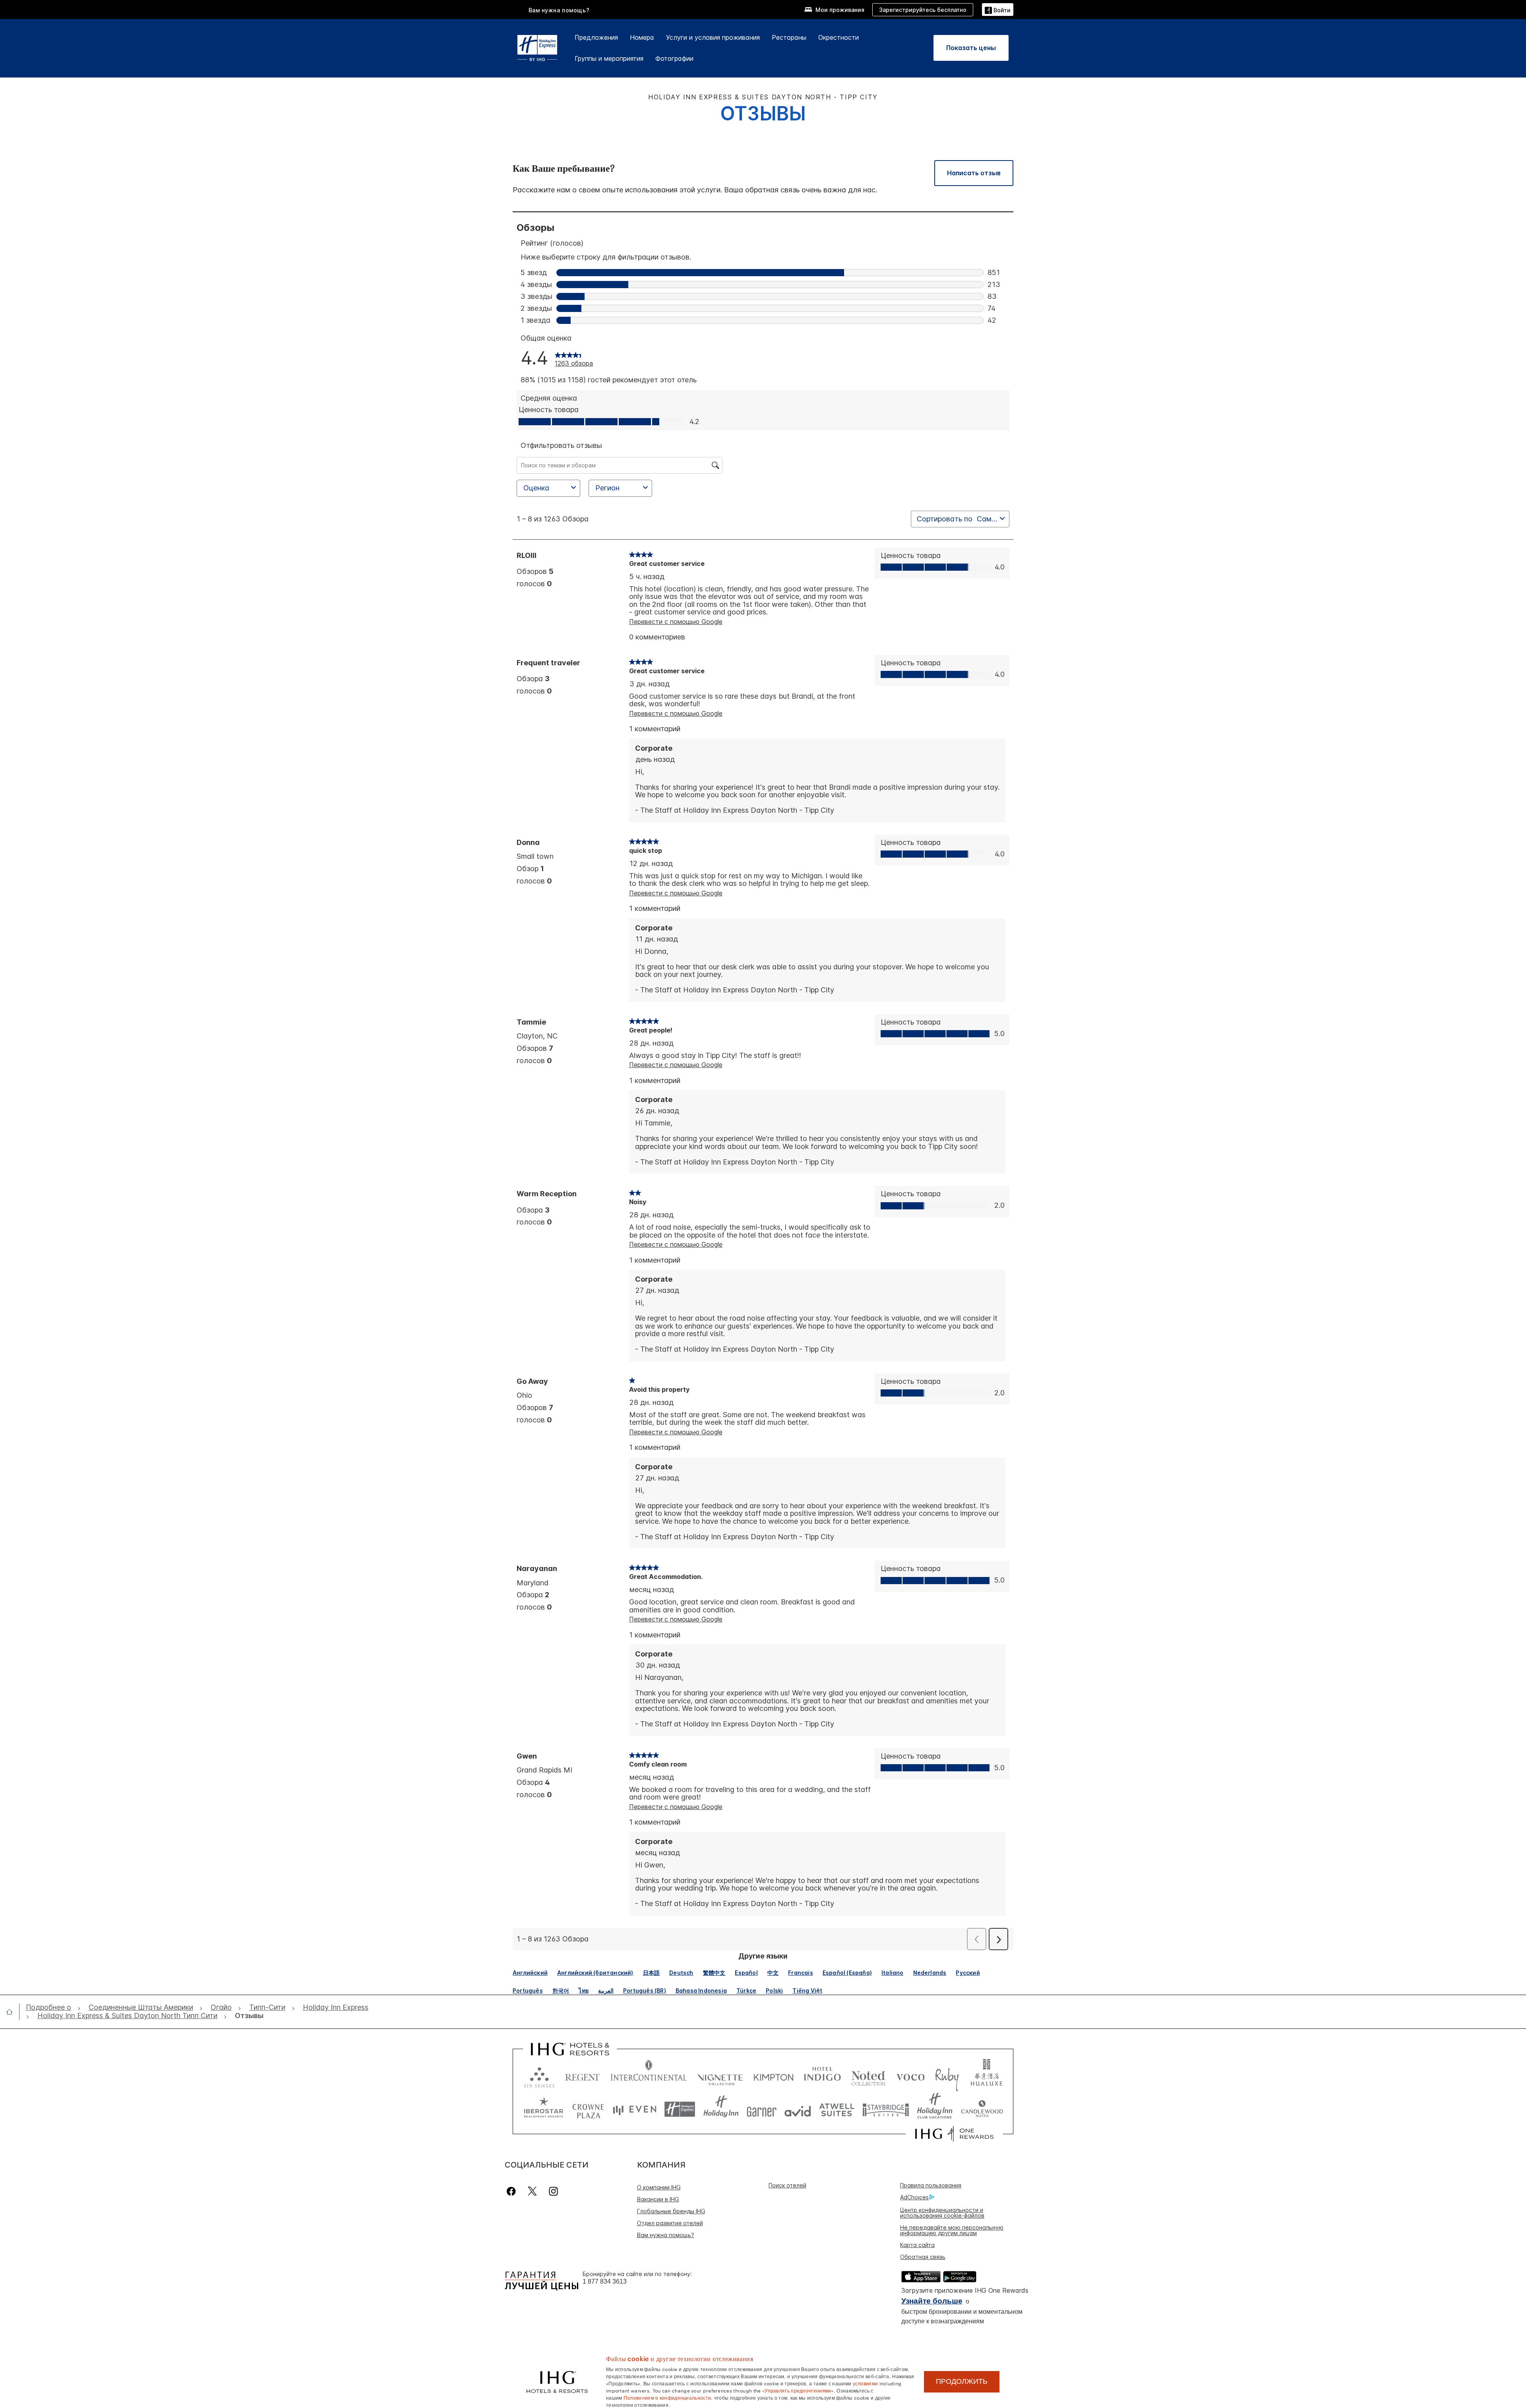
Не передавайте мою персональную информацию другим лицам (952, 2230)
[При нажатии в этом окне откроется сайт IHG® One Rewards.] (954, 2134)
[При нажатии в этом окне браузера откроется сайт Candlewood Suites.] (982, 2109)
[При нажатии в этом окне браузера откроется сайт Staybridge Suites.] (886, 2109)
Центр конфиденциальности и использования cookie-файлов (942, 2213)
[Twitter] (532, 2191)
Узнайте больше (932, 2301)
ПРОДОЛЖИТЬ (962, 2381)
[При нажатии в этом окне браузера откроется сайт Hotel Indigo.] (822, 2076)
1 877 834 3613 (605, 2281)
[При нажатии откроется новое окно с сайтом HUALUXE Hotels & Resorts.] (986, 2076)
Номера (642, 37)
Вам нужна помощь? (559, 10)
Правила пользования (931, 2185)
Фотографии (674, 58)
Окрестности (839, 37)
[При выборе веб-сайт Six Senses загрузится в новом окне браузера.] (539, 2076)
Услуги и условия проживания (713, 37)
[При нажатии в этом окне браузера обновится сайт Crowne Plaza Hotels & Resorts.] (588, 2109)
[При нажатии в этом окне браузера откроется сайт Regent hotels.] (583, 2076)
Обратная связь (923, 2257)
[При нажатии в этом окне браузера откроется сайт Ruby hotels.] (947, 2076)
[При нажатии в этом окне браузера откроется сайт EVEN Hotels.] (635, 2109)
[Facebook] (513, 2191)
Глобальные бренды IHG (671, 2211)
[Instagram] (553, 2191)
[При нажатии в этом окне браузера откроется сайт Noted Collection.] (868, 2076)
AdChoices (914, 2197)
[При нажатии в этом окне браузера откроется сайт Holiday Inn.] (721, 2109)
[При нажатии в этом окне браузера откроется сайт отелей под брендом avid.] (798, 2109)
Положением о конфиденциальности (667, 2397)
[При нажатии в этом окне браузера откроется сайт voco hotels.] (910, 2076)
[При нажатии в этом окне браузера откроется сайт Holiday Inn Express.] (680, 2109)
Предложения (596, 37)
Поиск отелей (787, 2185)
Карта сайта (917, 2245)
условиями (866, 2383)
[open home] (13, 2012)
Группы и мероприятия (609, 58)
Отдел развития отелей (670, 2223)
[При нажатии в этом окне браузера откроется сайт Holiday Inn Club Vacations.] (935, 2109)
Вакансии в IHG (658, 2199)
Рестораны (789, 37)
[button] (998, 9)
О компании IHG (659, 2187)
